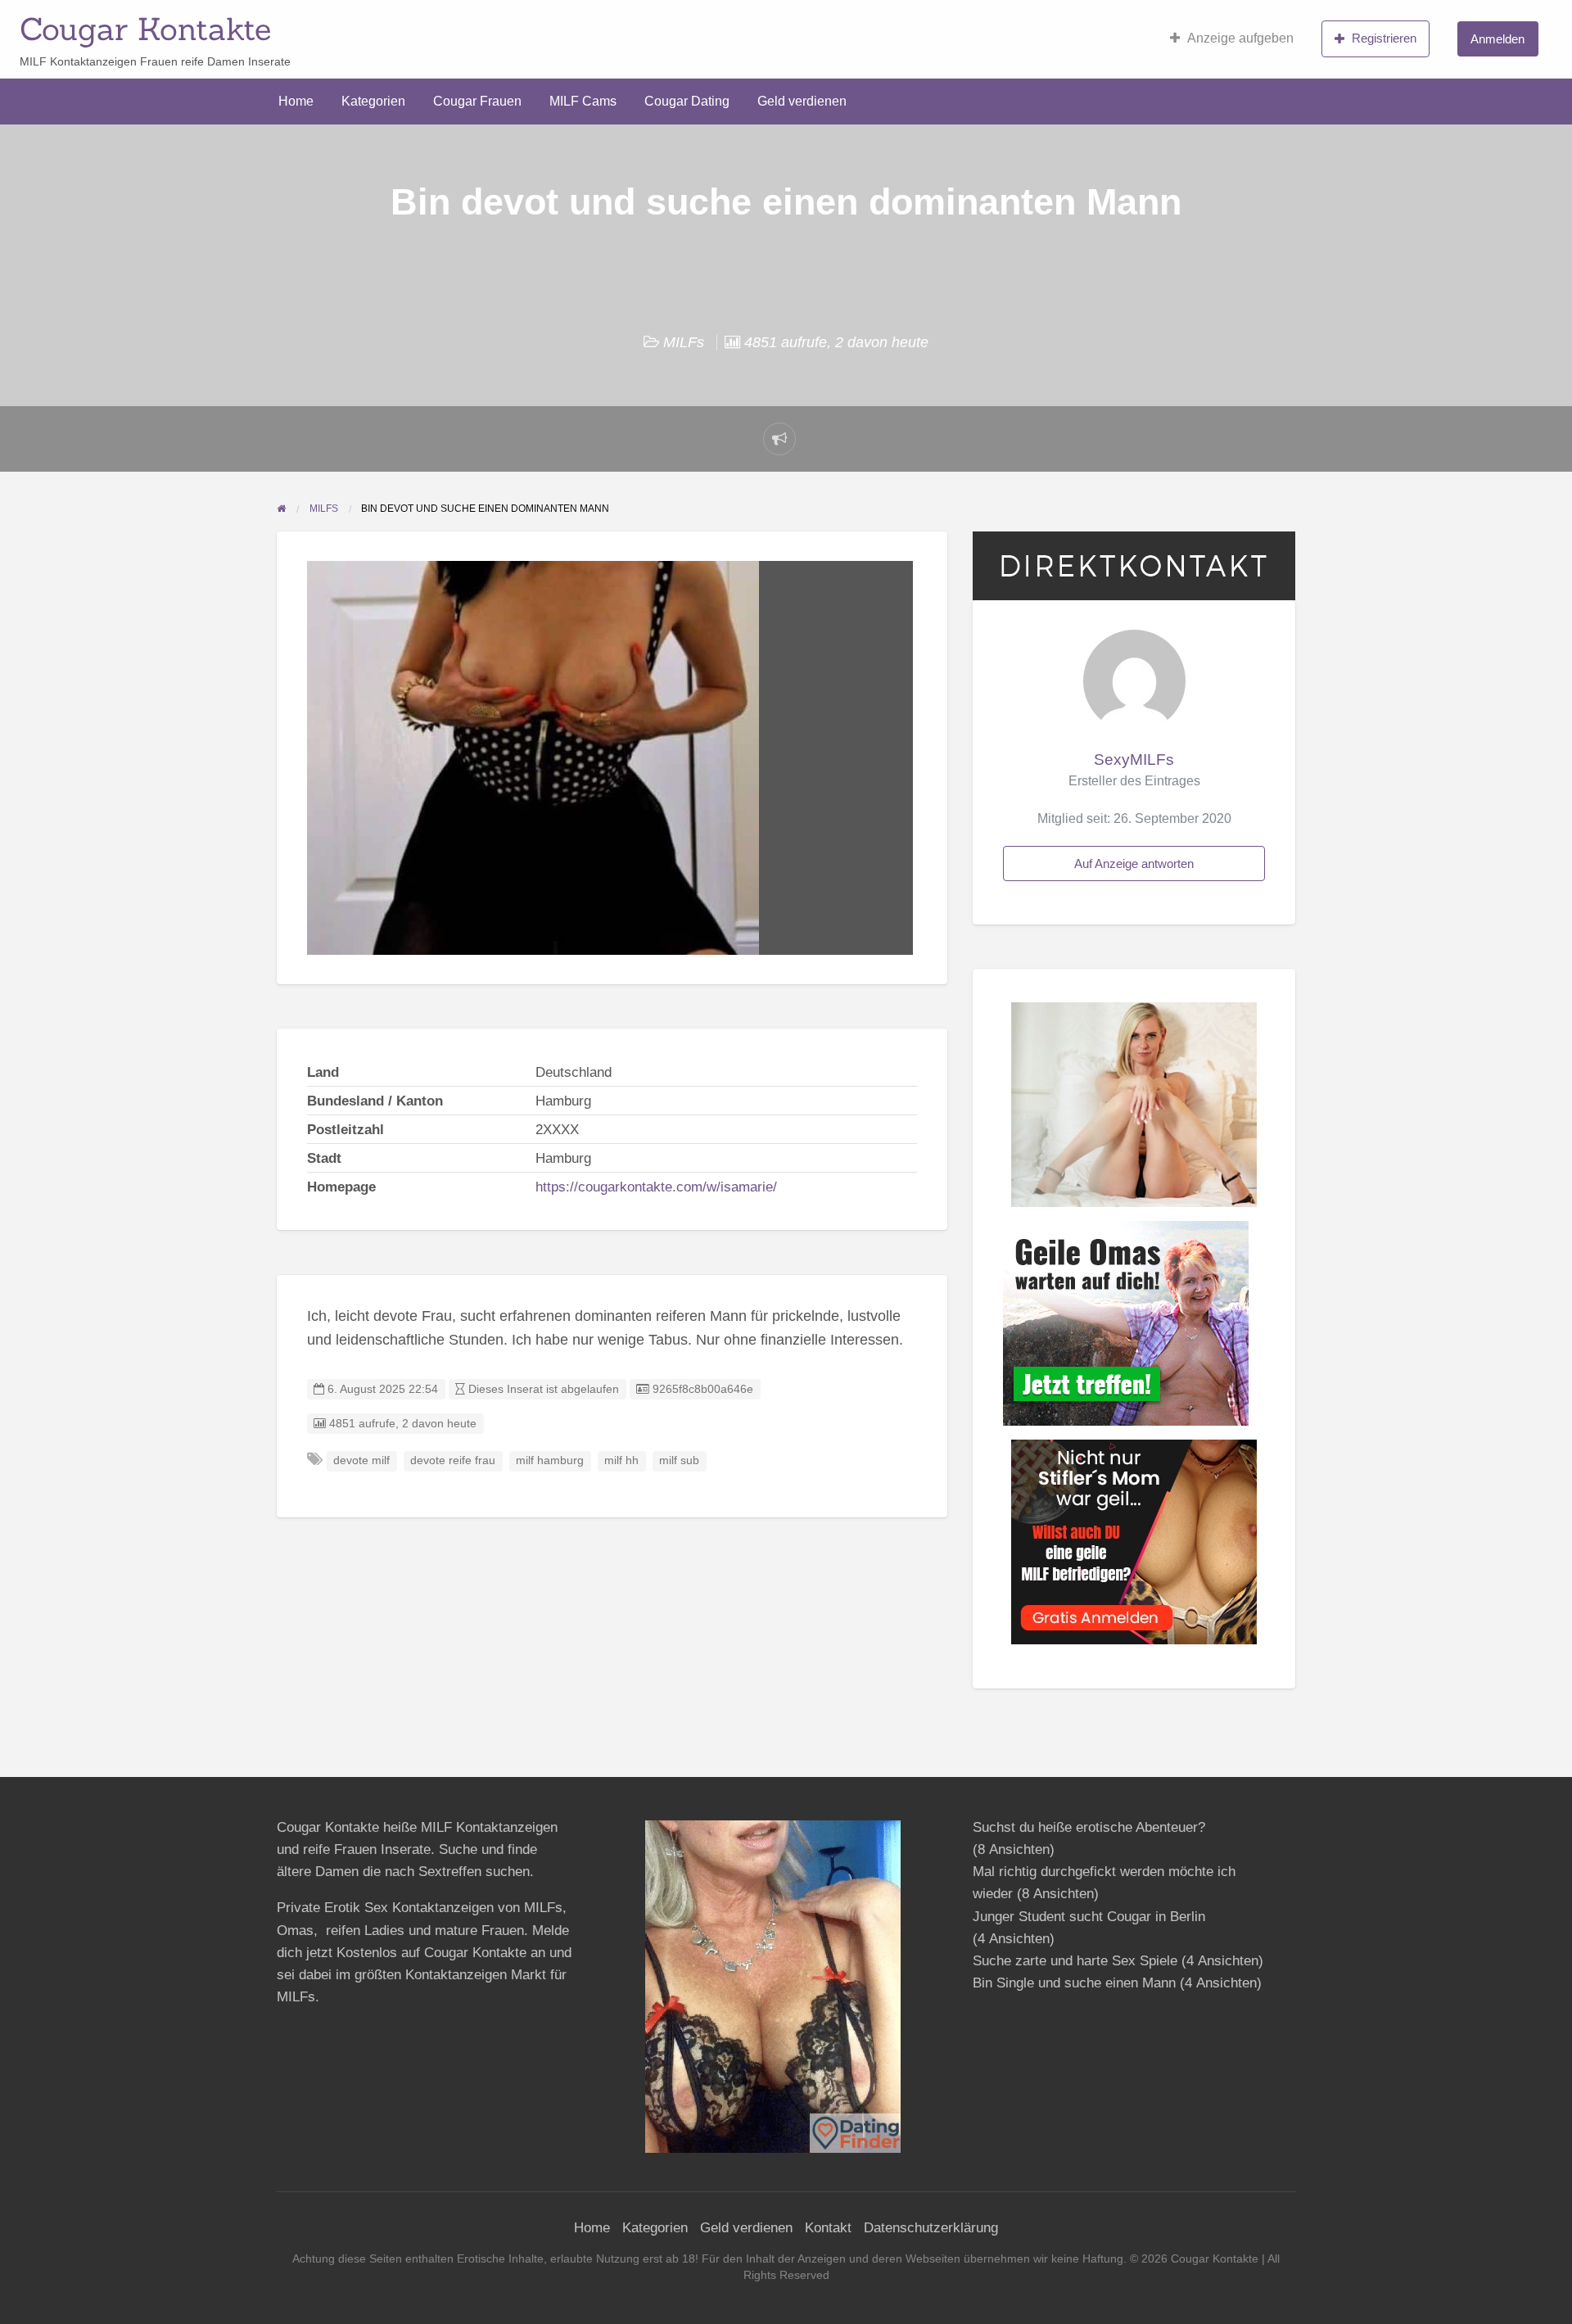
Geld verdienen (802, 101)
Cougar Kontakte (145, 29)
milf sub (679, 1460)
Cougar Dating (687, 101)
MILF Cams (583, 101)
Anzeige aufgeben (1240, 38)
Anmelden (1497, 39)
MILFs (684, 342)
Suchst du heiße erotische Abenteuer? (1089, 1827)
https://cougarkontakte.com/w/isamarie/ (656, 1187)
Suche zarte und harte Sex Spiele (1075, 1961)
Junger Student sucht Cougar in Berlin (1089, 1917)
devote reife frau (453, 1460)
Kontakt (828, 2228)
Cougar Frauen (477, 101)
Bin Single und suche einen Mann (1074, 1983)
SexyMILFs (1134, 760)
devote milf (361, 1460)
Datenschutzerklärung (931, 2228)
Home (296, 101)
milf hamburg (550, 1460)
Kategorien (373, 101)
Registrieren (1384, 38)
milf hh (621, 1460)
